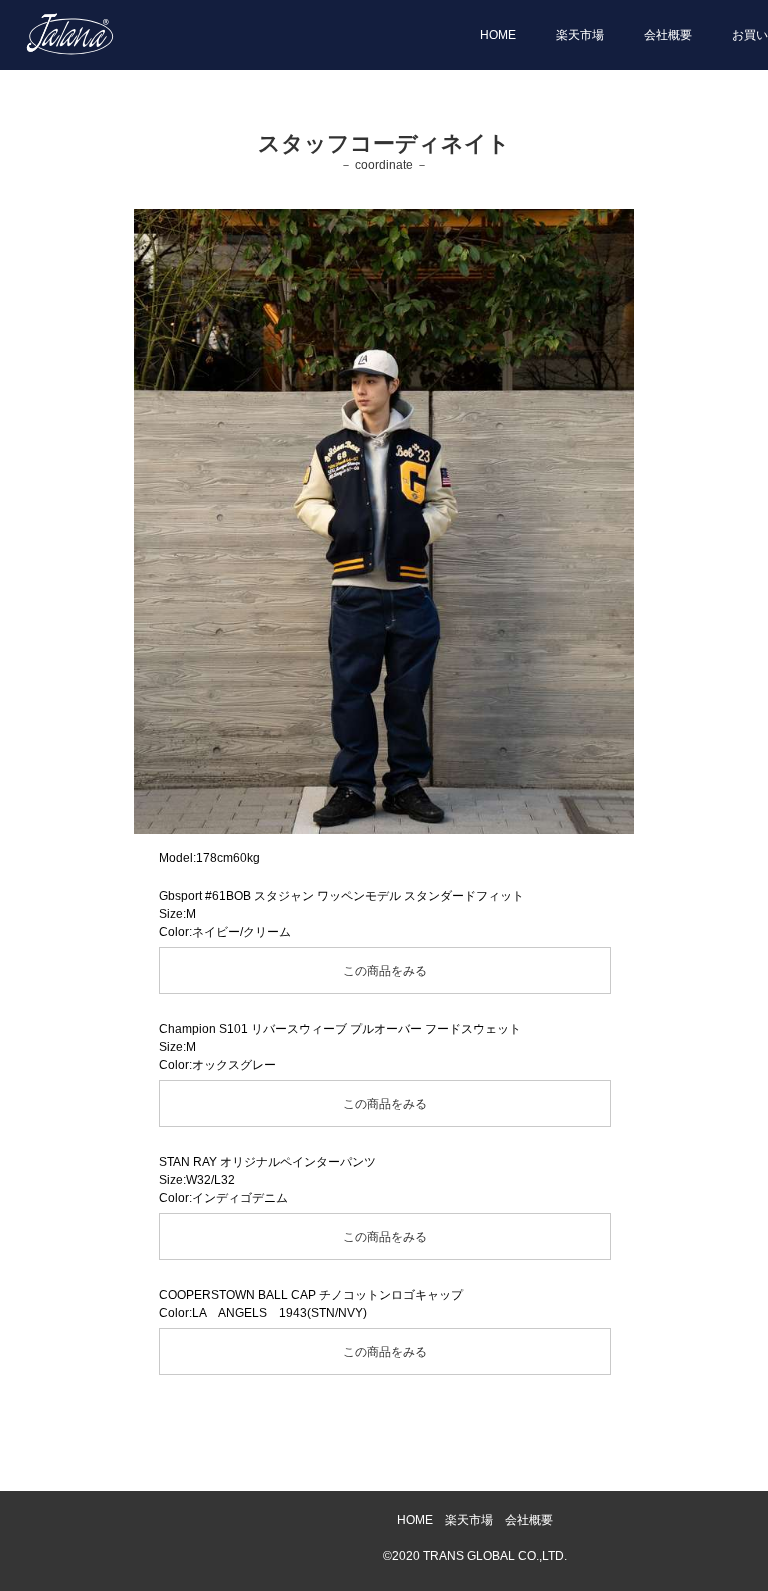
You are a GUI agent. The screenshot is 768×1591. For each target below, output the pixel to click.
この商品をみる (385, 971)
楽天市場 (580, 35)
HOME (498, 35)
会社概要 (668, 35)
